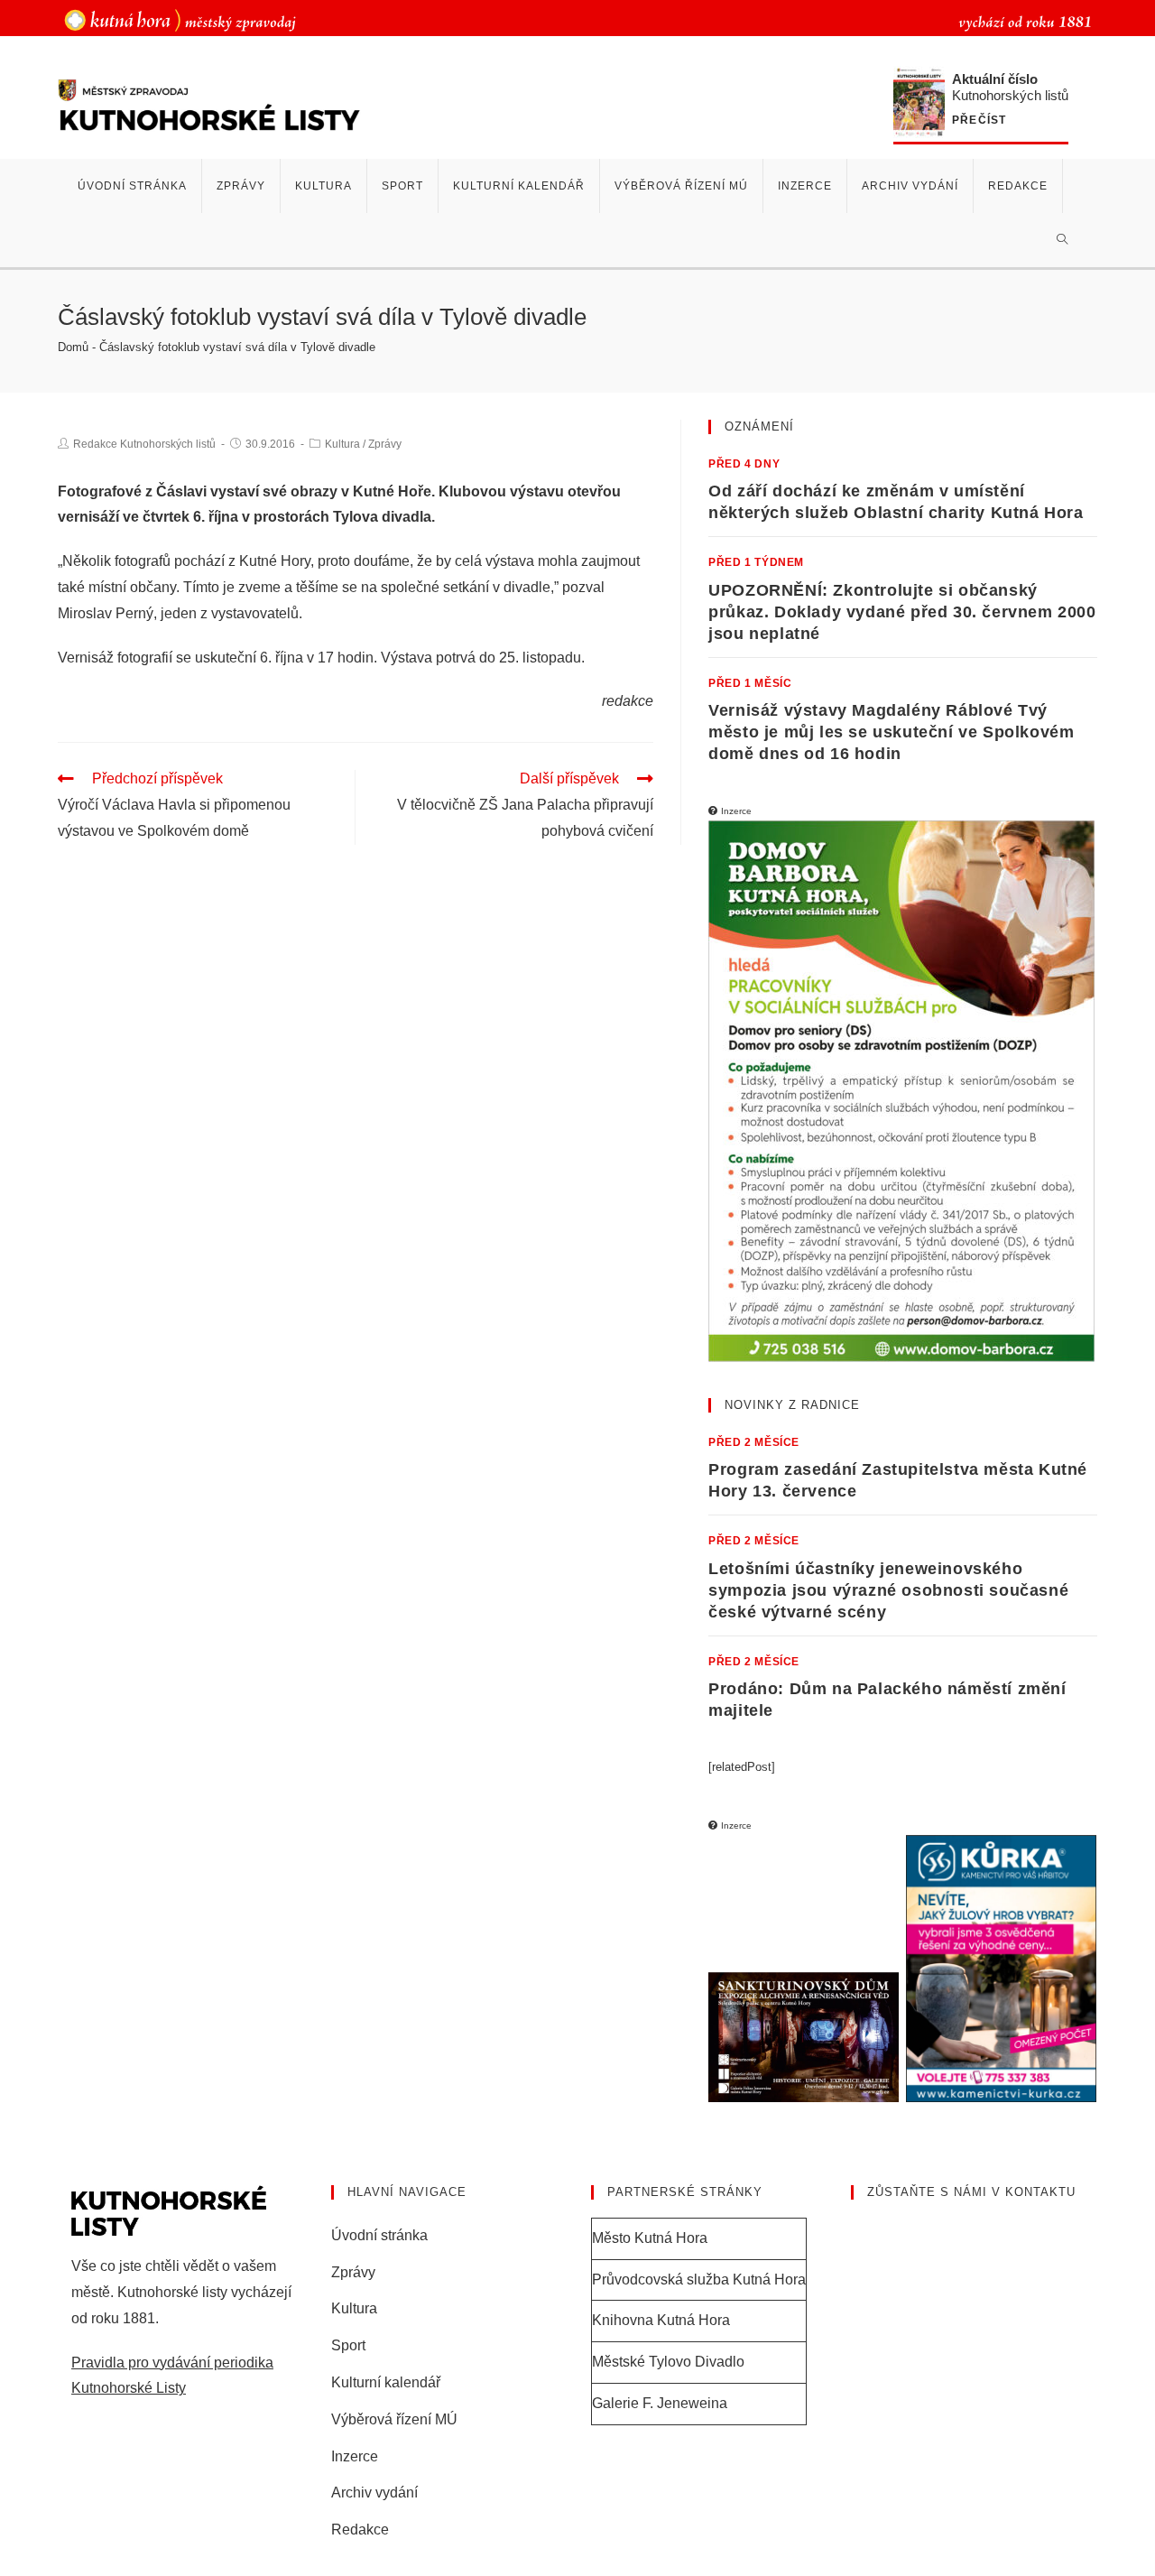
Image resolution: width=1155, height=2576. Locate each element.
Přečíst (979, 120)
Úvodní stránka (379, 2235)
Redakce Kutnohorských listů (144, 444)
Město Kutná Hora (650, 2238)
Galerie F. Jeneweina (660, 2403)
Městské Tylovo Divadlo (668, 2362)
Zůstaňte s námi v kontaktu (971, 2192)
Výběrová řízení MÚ (394, 2419)
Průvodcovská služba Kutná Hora (699, 2279)
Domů (73, 347)
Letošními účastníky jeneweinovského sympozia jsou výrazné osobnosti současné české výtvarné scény (888, 1590)
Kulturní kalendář (386, 2382)
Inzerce (355, 2456)
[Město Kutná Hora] (180, 19)
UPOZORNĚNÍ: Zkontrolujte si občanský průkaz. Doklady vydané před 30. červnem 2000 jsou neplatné (902, 612)
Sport (348, 2345)
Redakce (360, 2530)
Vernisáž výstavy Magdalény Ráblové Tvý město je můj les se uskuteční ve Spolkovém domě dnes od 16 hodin (891, 732)
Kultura (342, 444)
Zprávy (385, 444)
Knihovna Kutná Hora (661, 2320)
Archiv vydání (374, 2493)
